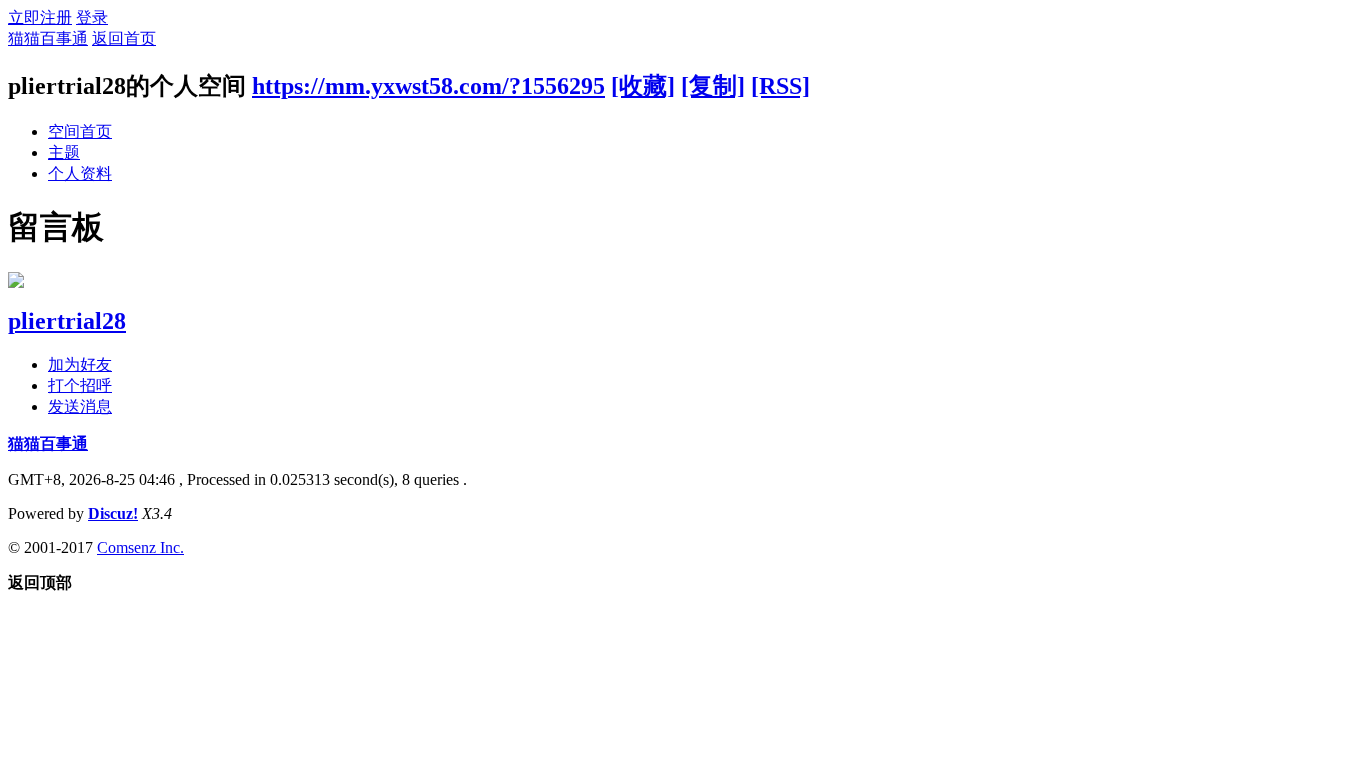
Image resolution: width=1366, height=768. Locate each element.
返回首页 (124, 38)
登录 (92, 17)
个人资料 (80, 173)
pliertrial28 (67, 321)
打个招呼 (80, 385)
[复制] (713, 86)
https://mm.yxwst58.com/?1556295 (428, 86)
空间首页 (80, 131)
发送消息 (80, 406)
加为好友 (80, 364)
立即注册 (40, 17)
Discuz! (113, 513)
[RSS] (780, 86)
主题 (64, 152)
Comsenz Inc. (140, 547)
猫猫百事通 (48, 38)
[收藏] (643, 86)
